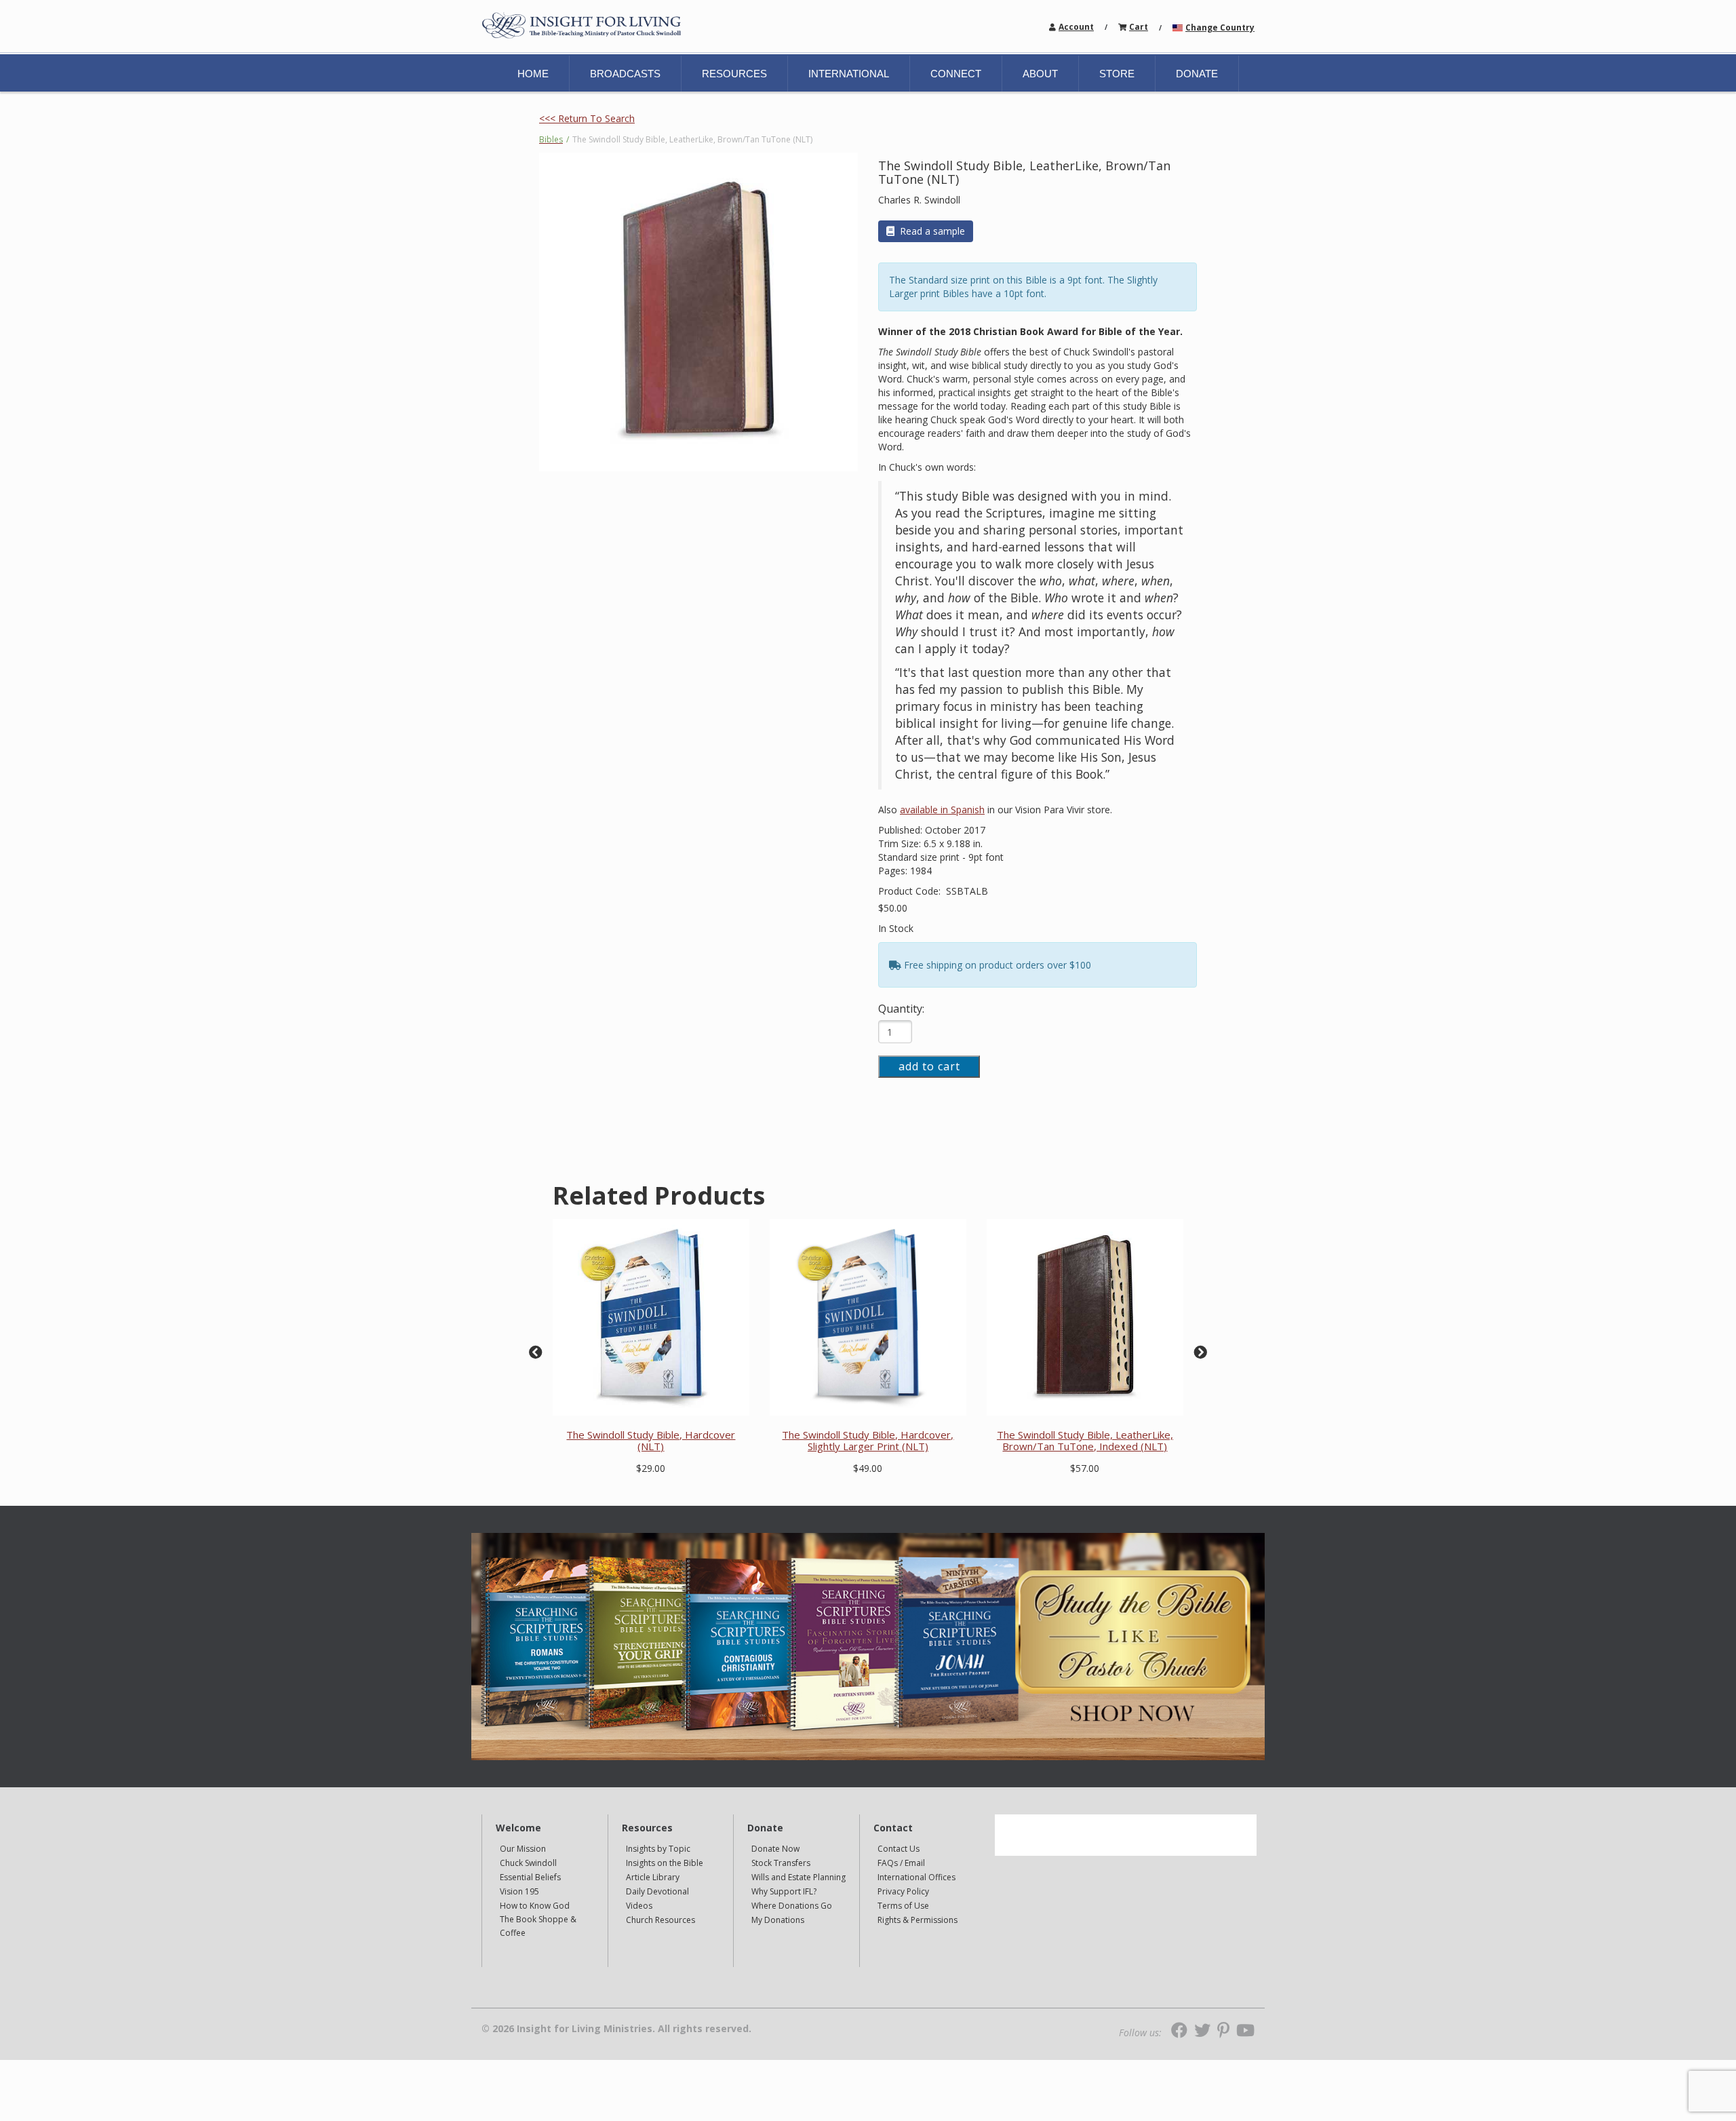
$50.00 (893, 908)
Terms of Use (903, 1906)
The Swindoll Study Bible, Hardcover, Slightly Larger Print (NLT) (868, 1440)
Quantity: (901, 1009)
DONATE (1197, 74)
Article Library (653, 1877)
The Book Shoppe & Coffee (538, 1926)
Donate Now (775, 1849)
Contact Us (899, 1849)
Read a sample (932, 231)
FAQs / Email (901, 1863)
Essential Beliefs (530, 1877)
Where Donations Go (792, 1906)
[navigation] (1076, 26)
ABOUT (1040, 74)
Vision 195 (519, 1891)
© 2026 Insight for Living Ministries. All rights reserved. (616, 2029)
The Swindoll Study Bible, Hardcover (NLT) (651, 1440)
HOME (533, 74)
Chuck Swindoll (528, 1863)
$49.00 (868, 1468)
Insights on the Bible (665, 1863)
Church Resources (660, 1920)
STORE (1117, 74)
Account (1076, 27)
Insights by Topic (658, 1849)
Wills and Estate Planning (798, 1877)
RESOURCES (734, 74)
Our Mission (523, 1849)
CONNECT (956, 74)
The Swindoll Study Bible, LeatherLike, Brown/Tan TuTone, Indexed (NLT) (1085, 1440)
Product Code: (911, 891)
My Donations (778, 1920)
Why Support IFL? (784, 1891)
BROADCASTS (625, 74)
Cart (1139, 27)
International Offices (916, 1877)
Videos (639, 1906)
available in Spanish (942, 810)
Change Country (1220, 27)
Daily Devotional (657, 1891)
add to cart (929, 1066)
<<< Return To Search (587, 118)
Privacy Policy (903, 1891)
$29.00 (651, 1468)
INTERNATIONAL (849, 74)
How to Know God (535, 1906)
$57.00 (1085, 1468)
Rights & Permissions (918, 1920)
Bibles (551, 139)
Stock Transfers (781, 1863)
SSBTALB (967, 891)
